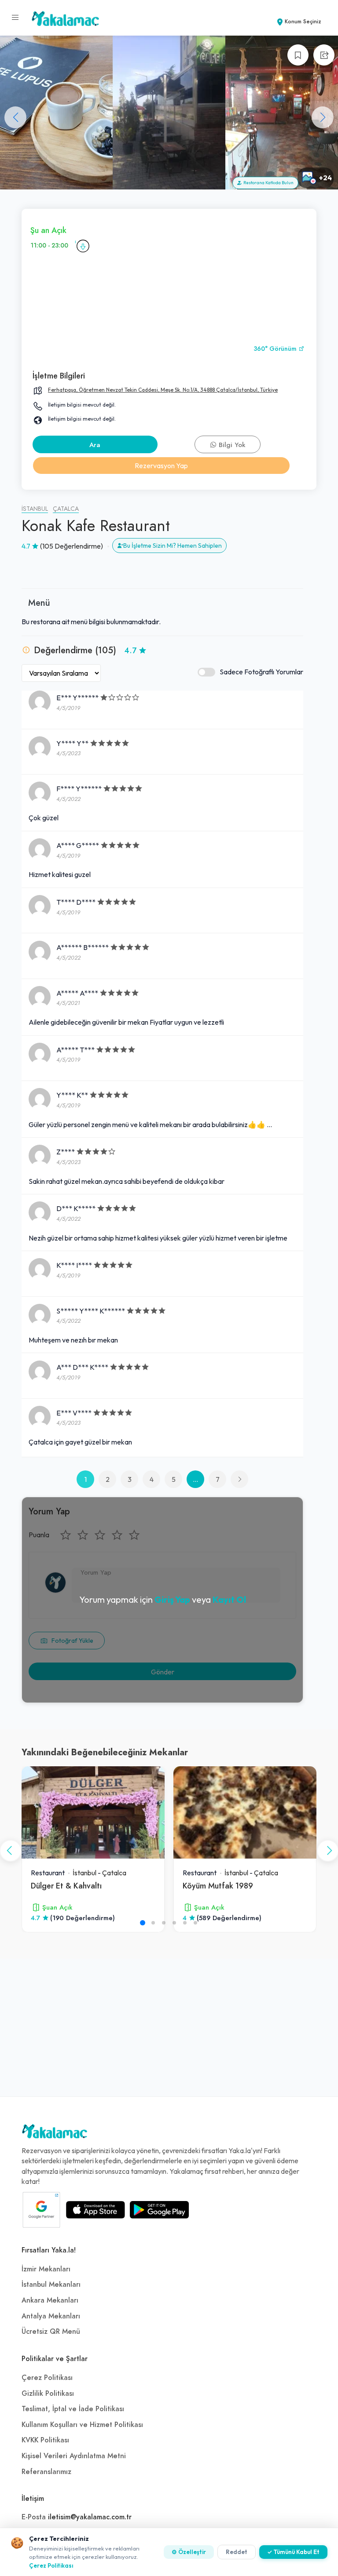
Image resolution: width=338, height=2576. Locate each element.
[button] (323, 117)
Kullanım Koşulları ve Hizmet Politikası (82, 2425)
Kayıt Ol (229, 1599)
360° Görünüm (276, 349)
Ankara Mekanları (50, 2300)
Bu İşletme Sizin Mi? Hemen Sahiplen (173, 546)
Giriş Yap (172, 1599)
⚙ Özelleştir (189, 2552)
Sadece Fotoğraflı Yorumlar (261, 672)
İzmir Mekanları (46, 2269)
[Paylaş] (324, 55)
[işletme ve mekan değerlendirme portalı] (15, 18)
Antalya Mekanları (51, 2316)
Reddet (237, 2552)
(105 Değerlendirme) (72, 546)
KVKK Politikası (45, 2440)
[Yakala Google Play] (159, 2210)
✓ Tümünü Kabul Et (293, 2552)
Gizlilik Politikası (48, 2394)
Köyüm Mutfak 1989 (218, 1886)
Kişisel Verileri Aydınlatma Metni (74, 2456)
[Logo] (55, 2133)
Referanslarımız (46, 2472)
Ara (95, 445)
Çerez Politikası (47, 2378)
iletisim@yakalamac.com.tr (90, 2517)
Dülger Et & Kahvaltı (66, 1886)
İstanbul (35, 509)
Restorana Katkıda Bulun (268, 183)
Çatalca (66, 509)
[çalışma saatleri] (83, 246)
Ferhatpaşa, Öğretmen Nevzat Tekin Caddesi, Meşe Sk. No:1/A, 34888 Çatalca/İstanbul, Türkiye (163, 390)
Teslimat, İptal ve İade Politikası (73, 2409)
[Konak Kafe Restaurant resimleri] (56, 113)
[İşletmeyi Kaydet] (298, 55)
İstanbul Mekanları (51, 2285)
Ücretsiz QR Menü (51, 2332)
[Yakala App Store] (96, 2210)
